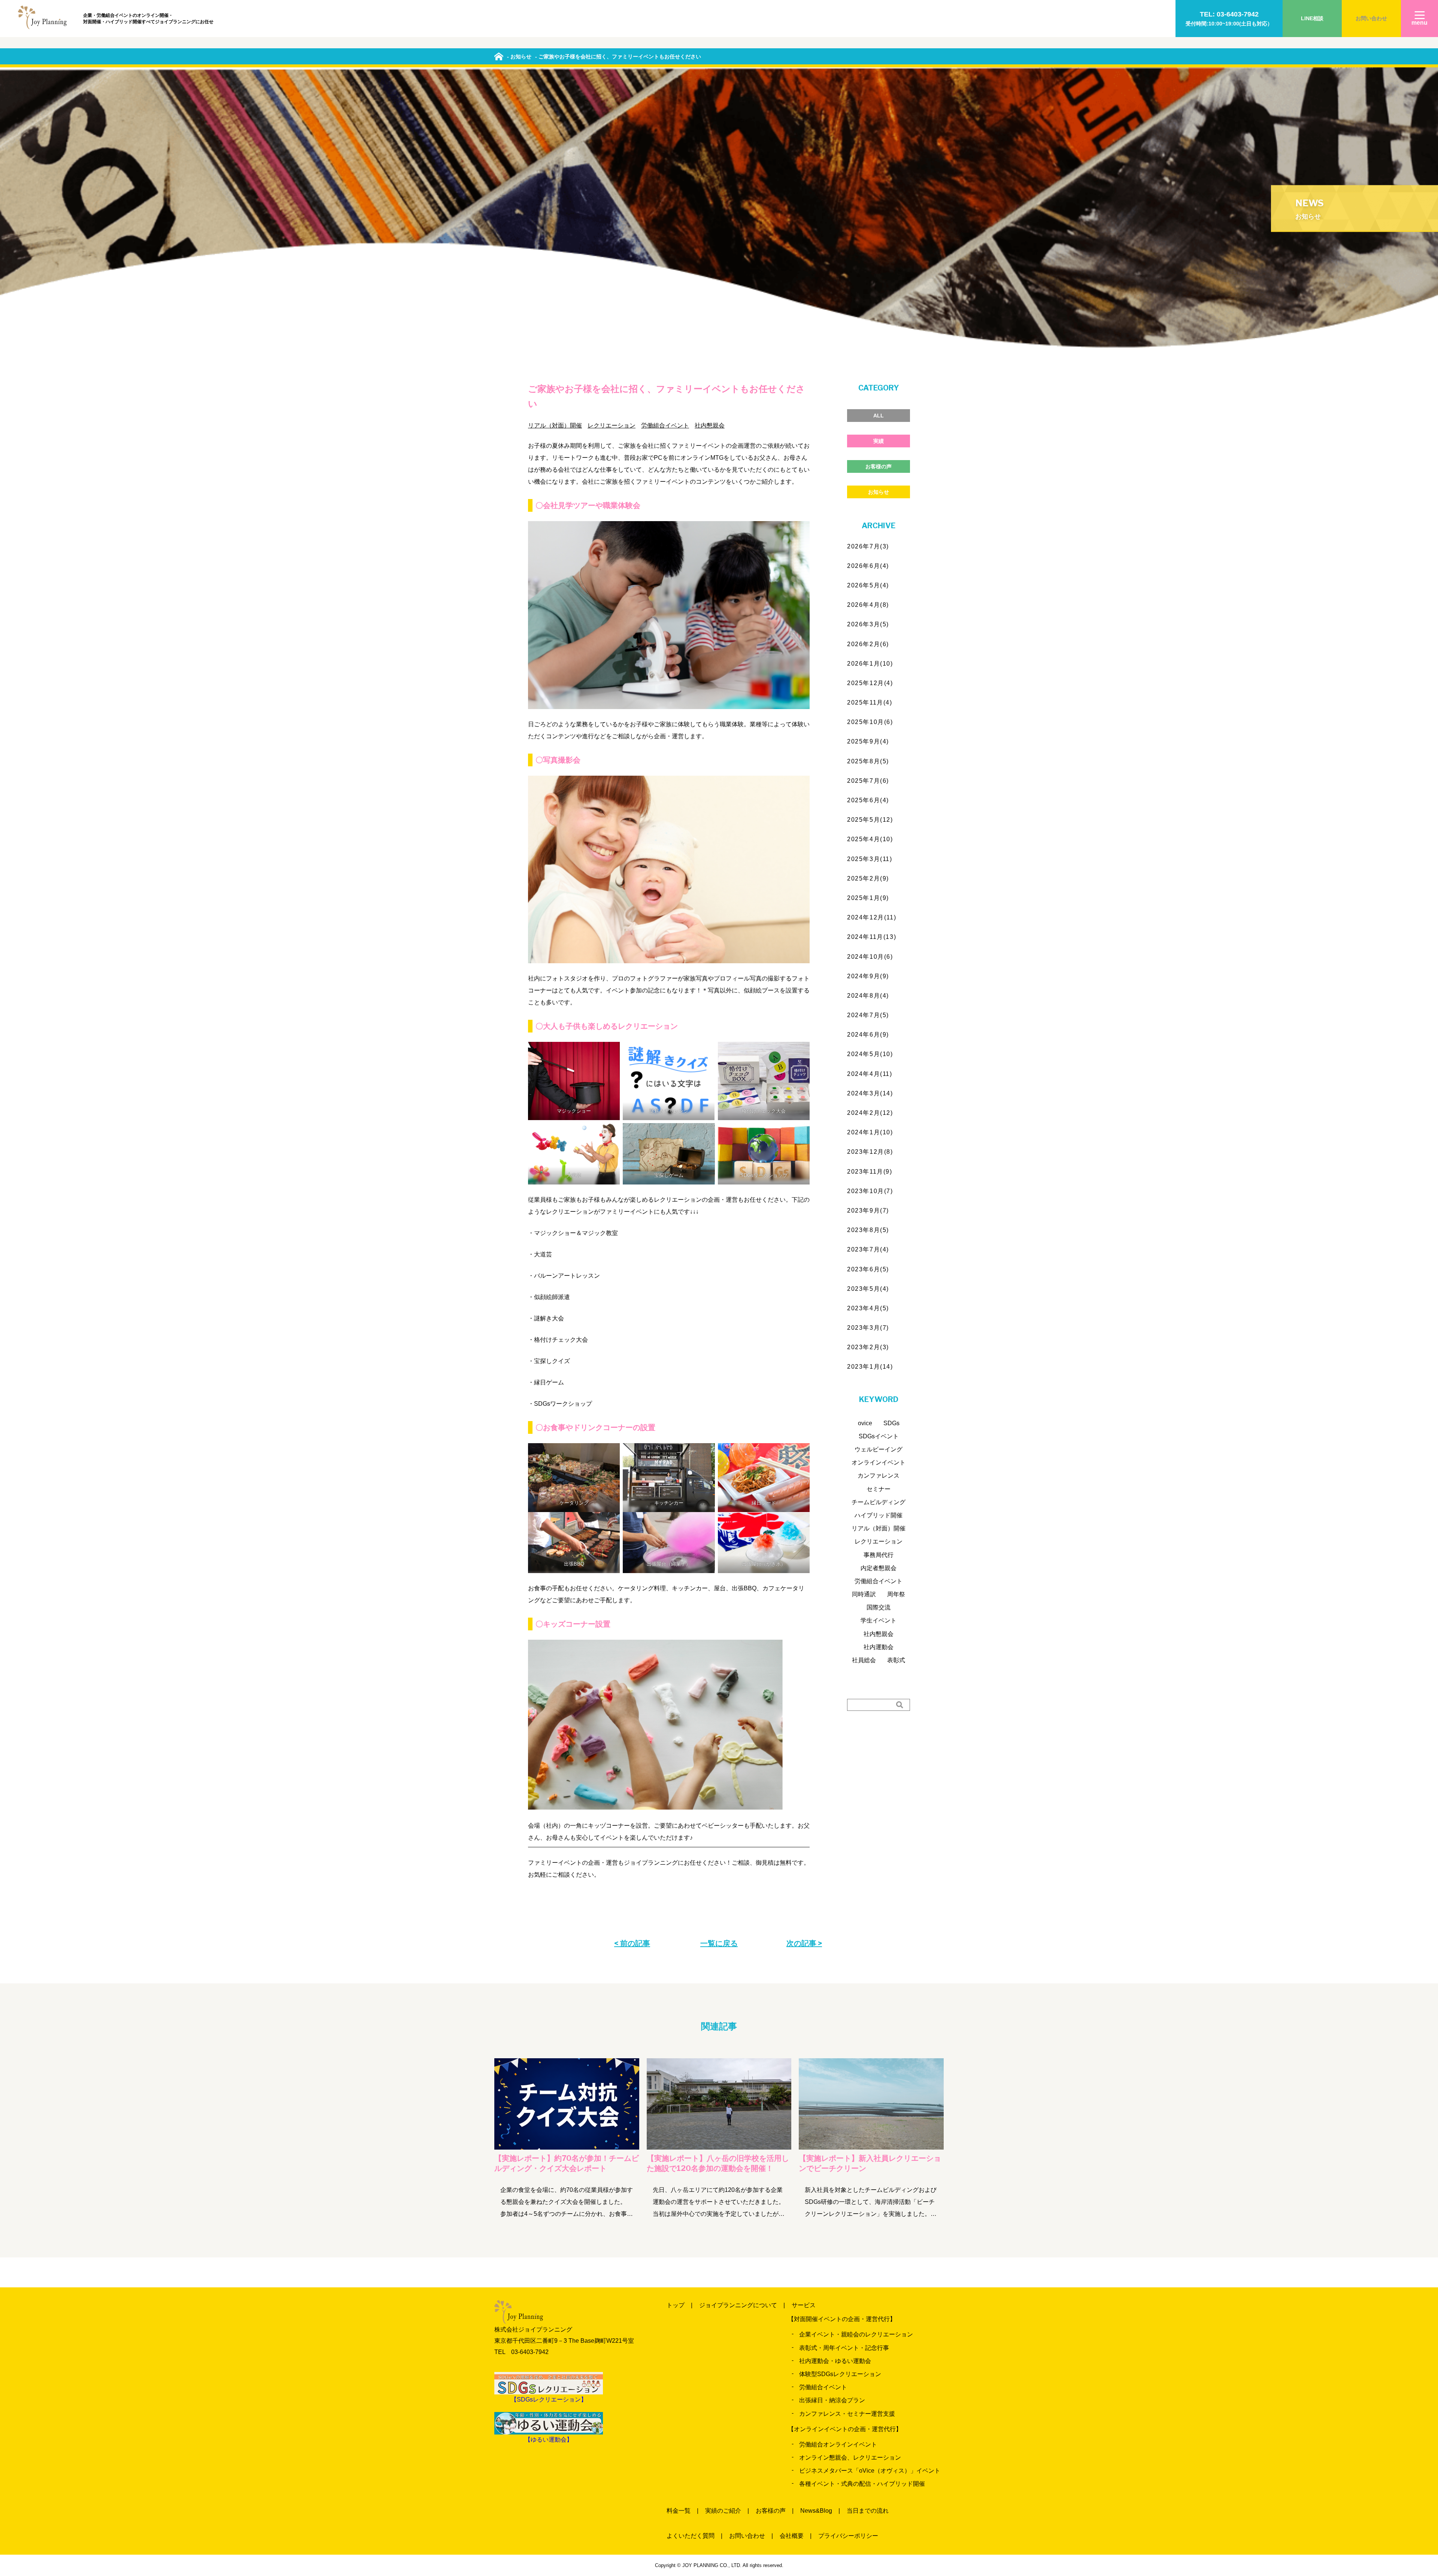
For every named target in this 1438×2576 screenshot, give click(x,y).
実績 (879, 441)
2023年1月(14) (870, 1367)
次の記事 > (804, 1943)
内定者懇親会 (879, 1568)
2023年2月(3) (868, 1347)
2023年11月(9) (870, 1172)
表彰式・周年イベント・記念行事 (844, 2348)
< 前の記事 (632, 1943)
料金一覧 (679, 2511)
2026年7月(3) (868, 546)
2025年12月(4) (870, 683)
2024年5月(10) (870, 1054)
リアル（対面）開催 (555, 425)
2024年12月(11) (872, 917)
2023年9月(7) (868, 1211)
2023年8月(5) (868, 1230)
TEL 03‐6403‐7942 (521, 2352)
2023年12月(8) (870, 1152)
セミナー (879, 1489)
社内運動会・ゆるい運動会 (835, 2361)
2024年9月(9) (868, 976)
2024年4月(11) (870, 1074)
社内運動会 (879, 1647)
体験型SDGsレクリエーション (840, 2374)
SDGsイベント (879, 1436)
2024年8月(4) (868, 996)
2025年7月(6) (868, 781)
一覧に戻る (719, 1943)
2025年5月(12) (870, 820)
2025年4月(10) (870, 839)
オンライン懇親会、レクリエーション (850, 2458)
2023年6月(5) (868, 1269)
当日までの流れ (868, 2511)
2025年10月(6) (870, 722)
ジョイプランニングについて (738, 2305)
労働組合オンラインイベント (838, 2444)
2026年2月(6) (868, 644)
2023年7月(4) (868, 1249)
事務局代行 (879, 1555)
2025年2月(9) (868, 878)
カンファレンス (879, 1476)
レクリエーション (612, 425)
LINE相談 (1312, 18)
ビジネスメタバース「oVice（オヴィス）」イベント (870, 2471)
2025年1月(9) (868, 898)
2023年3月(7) (868, 1328)
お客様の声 (879, 466)
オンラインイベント (879, 1462)
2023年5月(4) (868, 1289)
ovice (865, 1423)
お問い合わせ (1371, 18)
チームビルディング (879, 1502)
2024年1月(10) (870, 1132)
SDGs (891, 1423)
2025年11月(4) (870, 702)
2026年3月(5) (868, 624)
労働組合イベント (665, 425)
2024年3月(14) (870, 1093)
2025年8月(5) (868, 761)
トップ (676, 2305)
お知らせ (879, 492)
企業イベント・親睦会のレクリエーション (856, 2334)
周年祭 (896, 1594)
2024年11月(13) (872, 937)
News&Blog (816, 2511)
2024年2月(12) (870, 1113)
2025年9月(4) (868, 741)
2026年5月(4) (868, 585)
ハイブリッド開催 (879, 1515)
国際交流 (879, 1607)
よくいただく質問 (691, 2536)
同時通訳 (864, 1594)
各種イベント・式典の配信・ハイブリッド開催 (862, 2484)
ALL (879, 416)
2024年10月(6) (870, 957)
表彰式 (896, 1660)
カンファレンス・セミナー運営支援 (847, 2414)
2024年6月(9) (868, 1035)
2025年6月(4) (868, 800)
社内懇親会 (710, 425)
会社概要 (792, 2536)
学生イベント (879, 1620)
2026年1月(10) (870, 664)
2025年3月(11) (870, 859)
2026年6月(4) (868, 566)
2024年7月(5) (868, 1015)
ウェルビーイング (879, 1449)
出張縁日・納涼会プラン (832, 2400)
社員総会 (864, 1660)
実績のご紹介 (723, 2511)
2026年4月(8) (868, 605)
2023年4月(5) (868, 1308)
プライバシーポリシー (848, 2536)
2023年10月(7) (870, 1191)
